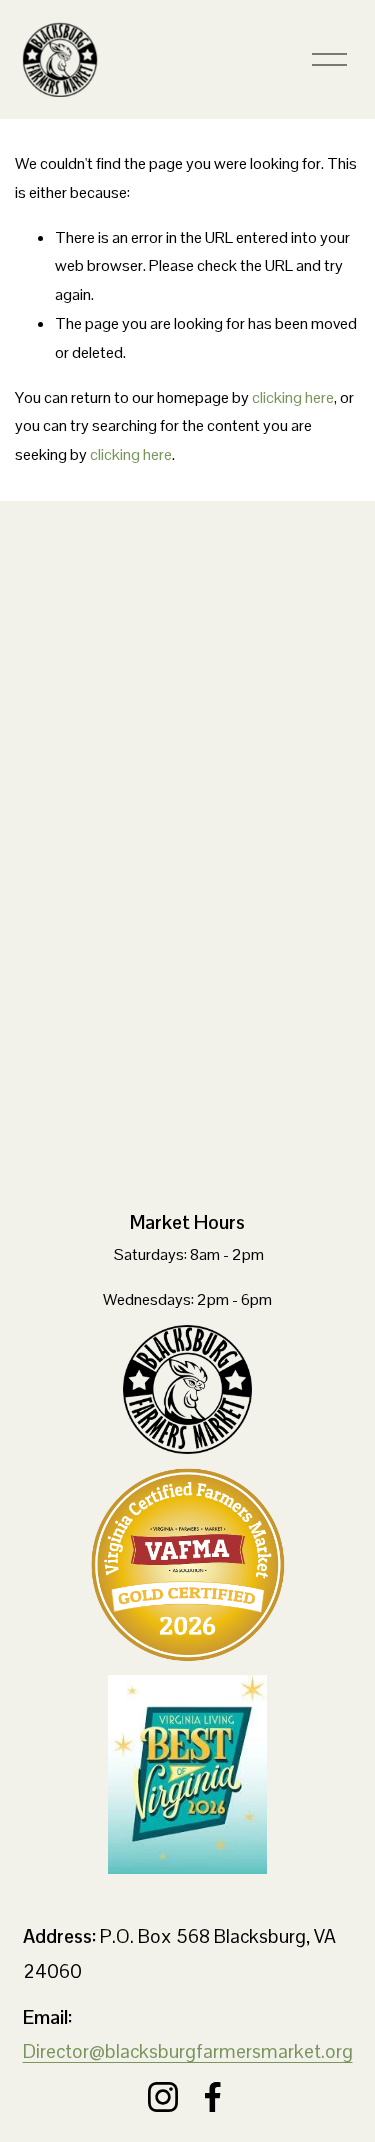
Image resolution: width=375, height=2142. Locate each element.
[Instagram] (163, 2097)
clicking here (293, 397)
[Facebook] (213, 2097)
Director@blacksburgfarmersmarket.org (188, 2051)
